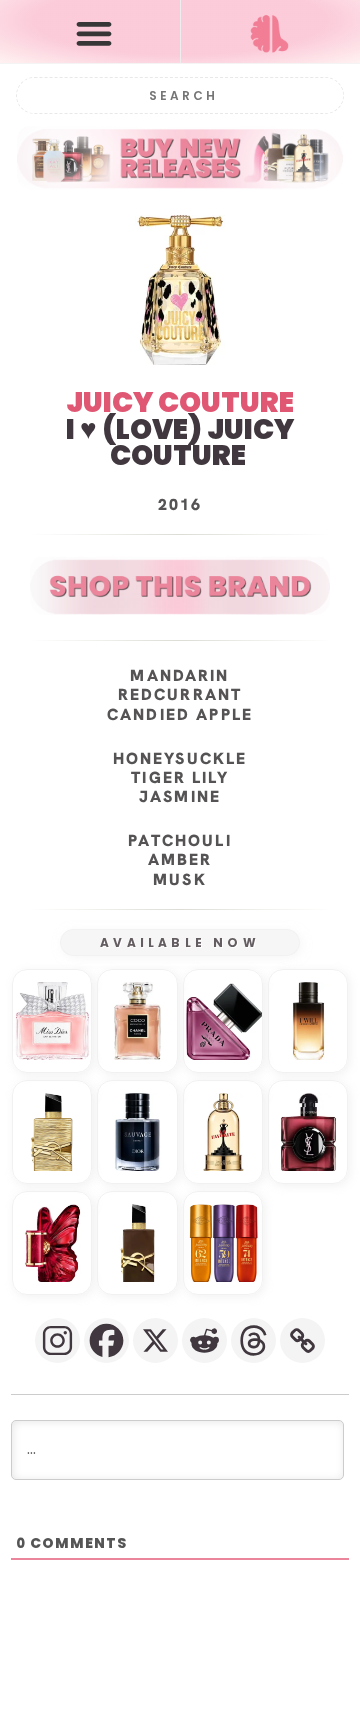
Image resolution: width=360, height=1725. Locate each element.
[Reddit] (204, 1340)
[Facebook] (106, 1340)
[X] (155, 1340)
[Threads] (253, 1340)
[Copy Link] (302, 1340)
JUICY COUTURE (180, 402)
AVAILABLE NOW (180, 942)
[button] (94, 32)
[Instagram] (57, 1340)
